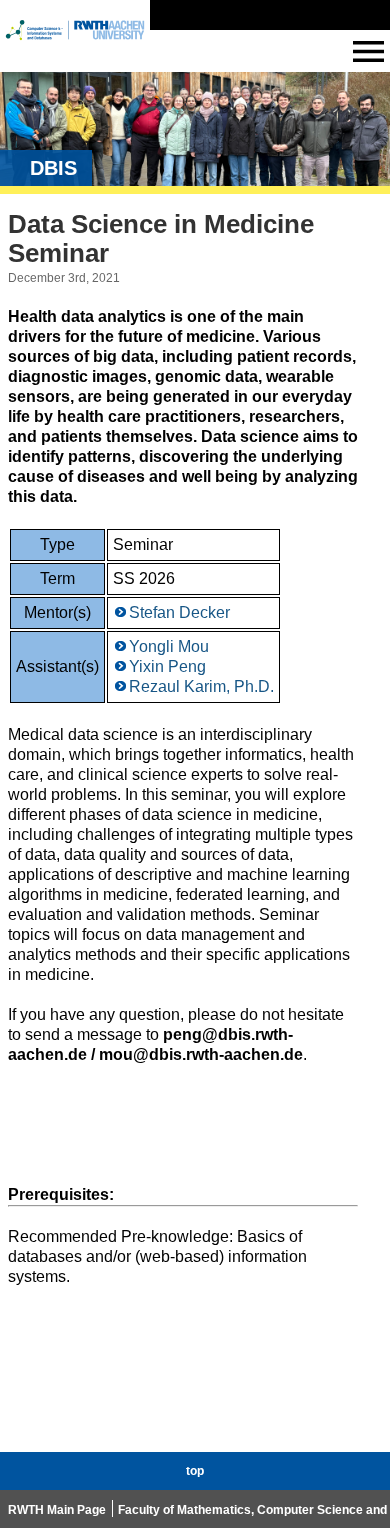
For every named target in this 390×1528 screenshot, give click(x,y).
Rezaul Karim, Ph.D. (201, 686)
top (195, 1471)
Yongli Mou (169, 646)
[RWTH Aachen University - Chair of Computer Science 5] (75, 48)
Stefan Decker (179, 612)
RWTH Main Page (57, 1510)
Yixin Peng (167, 666)
